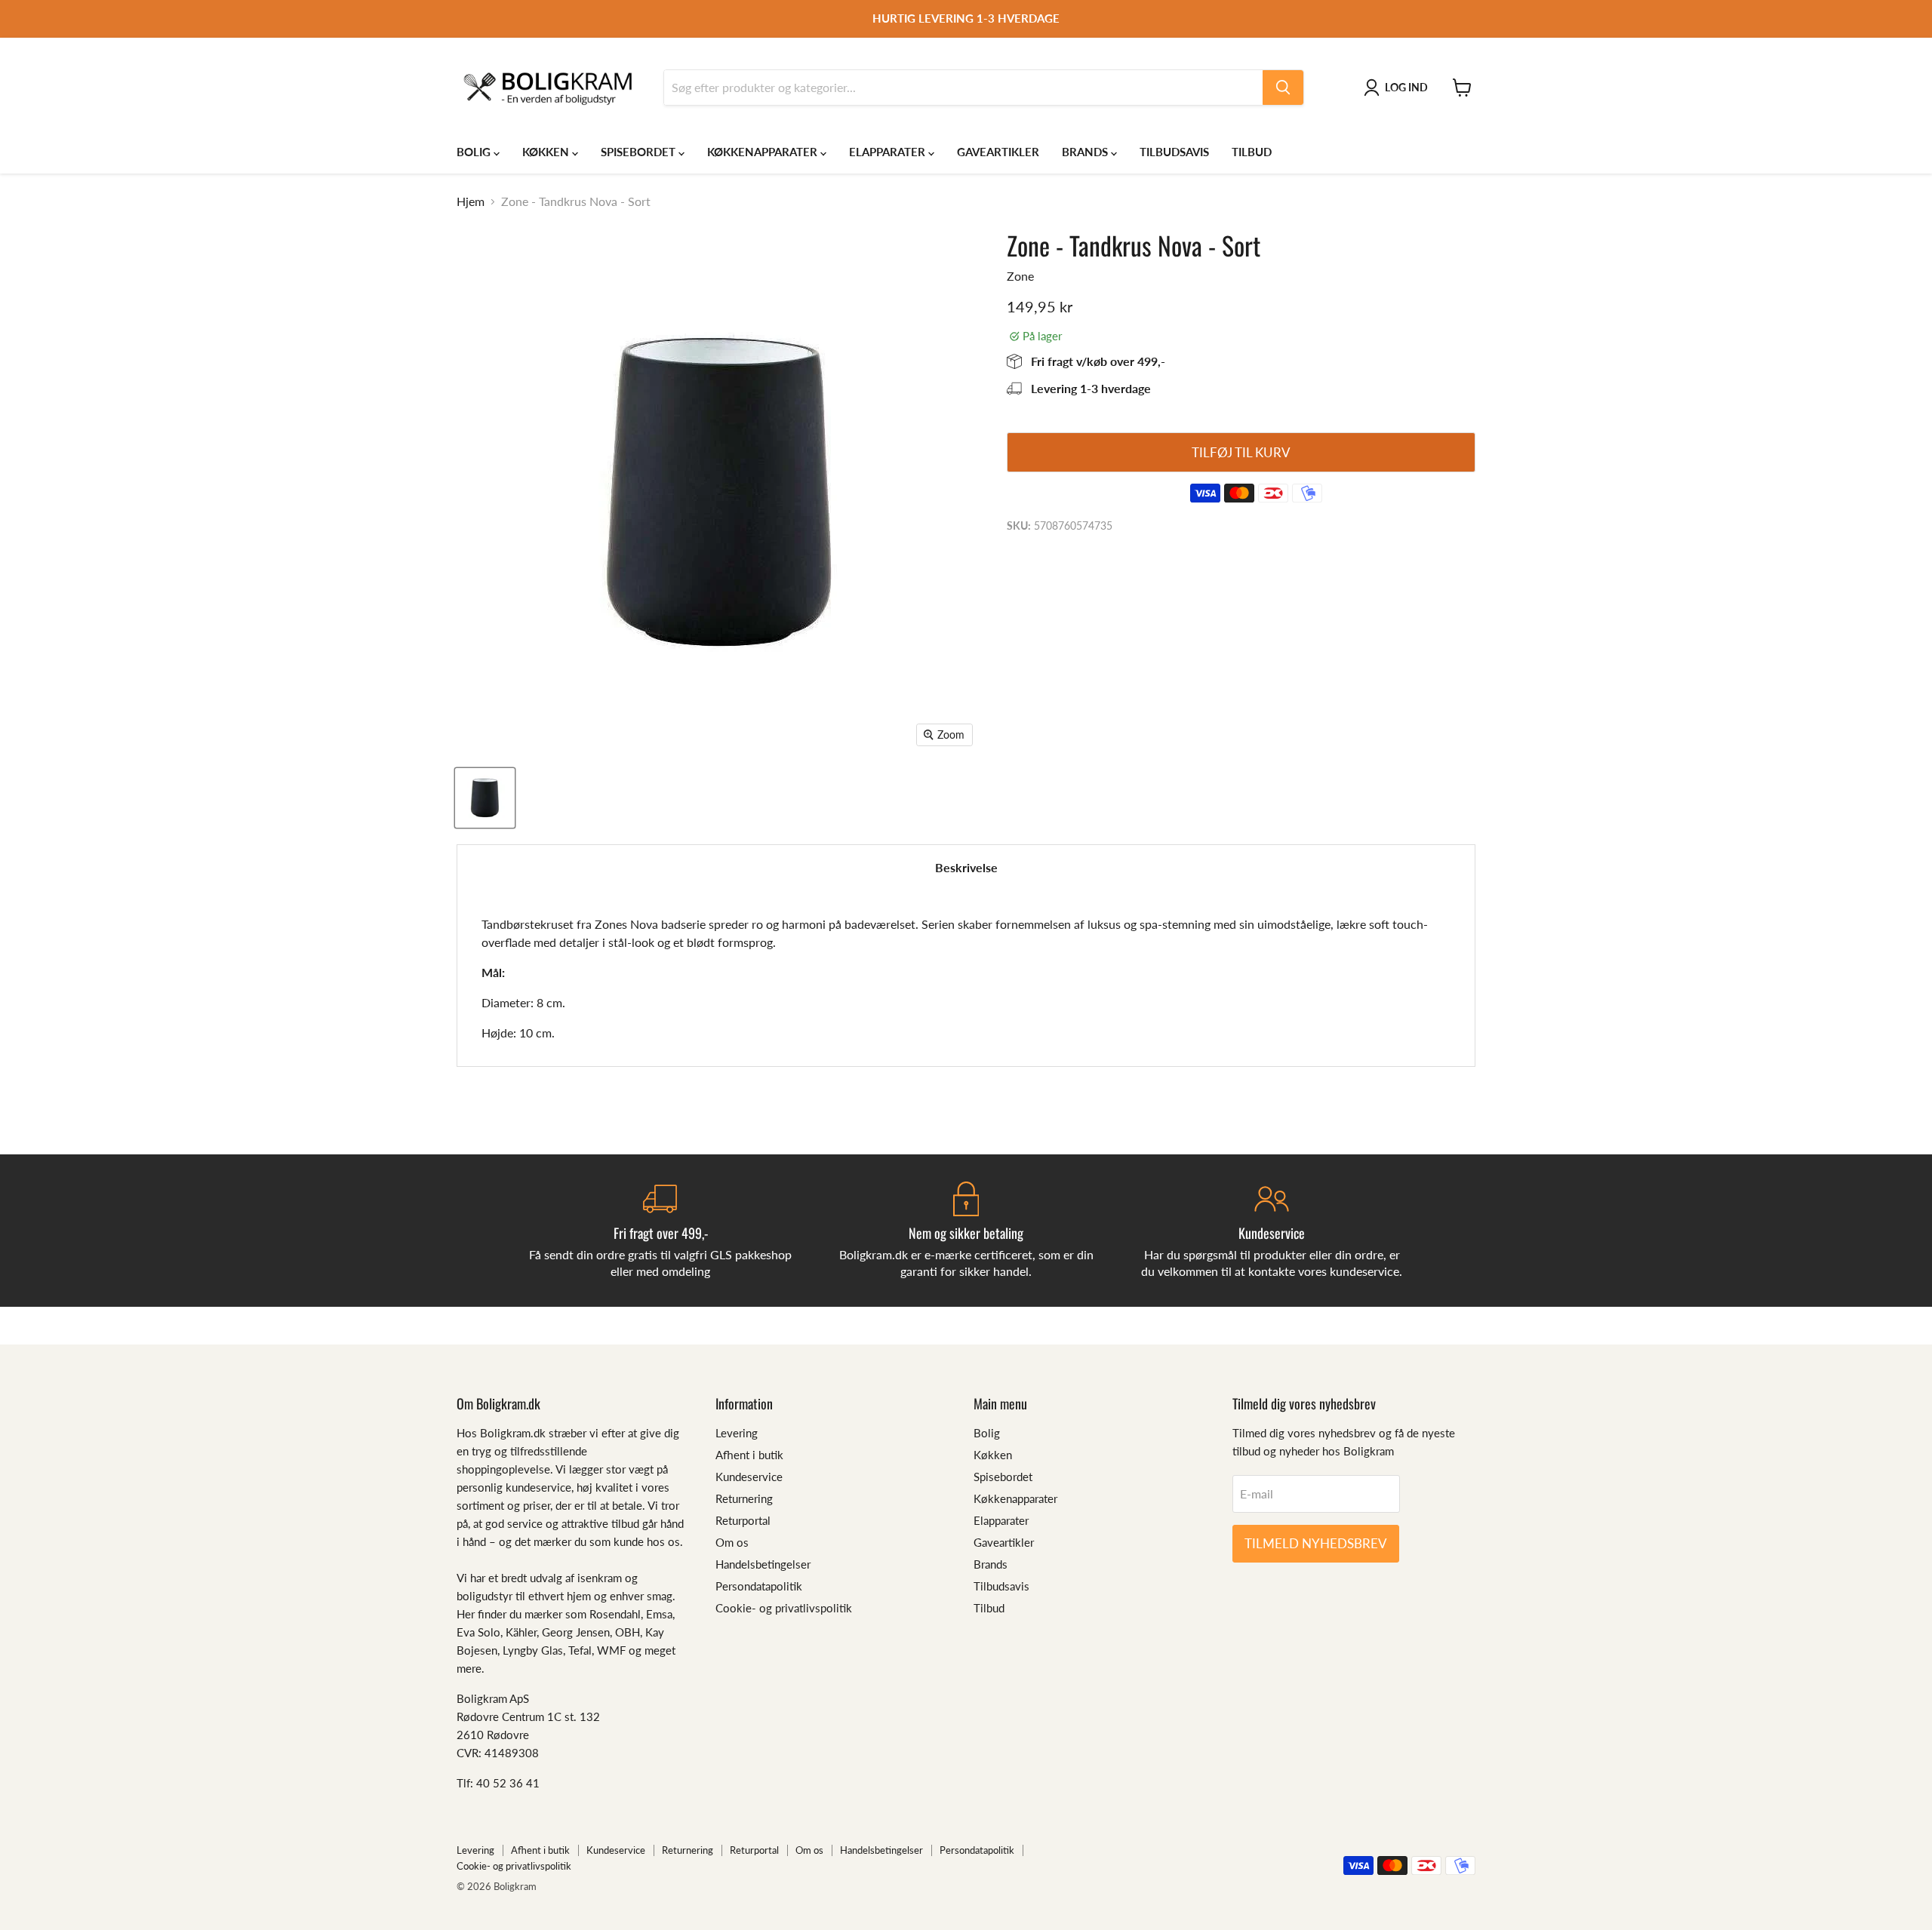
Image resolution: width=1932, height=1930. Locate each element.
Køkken (547, 152)
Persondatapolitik (759, 1586)
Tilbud (1252, 152)
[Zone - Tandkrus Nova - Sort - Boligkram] (485, 798)
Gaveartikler (998, 152)
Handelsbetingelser (763, 1564)
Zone (1020, 276)
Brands (1086, 152)
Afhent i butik (749, 1455)
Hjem (471, 201)
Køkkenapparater (764, 152)
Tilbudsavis (1174, 152)
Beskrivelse (966, 867)
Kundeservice (749, 1477)
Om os (732, 1542)
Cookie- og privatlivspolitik (784, 1608)
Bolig (475, 152)
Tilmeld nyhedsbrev (1316, 1543)
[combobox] (963, 88)
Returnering (744, 1498)
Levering (737, 1433)
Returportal (743, 1520)
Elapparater (889, 152)
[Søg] (1283, 88)
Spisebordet (640, 152)
